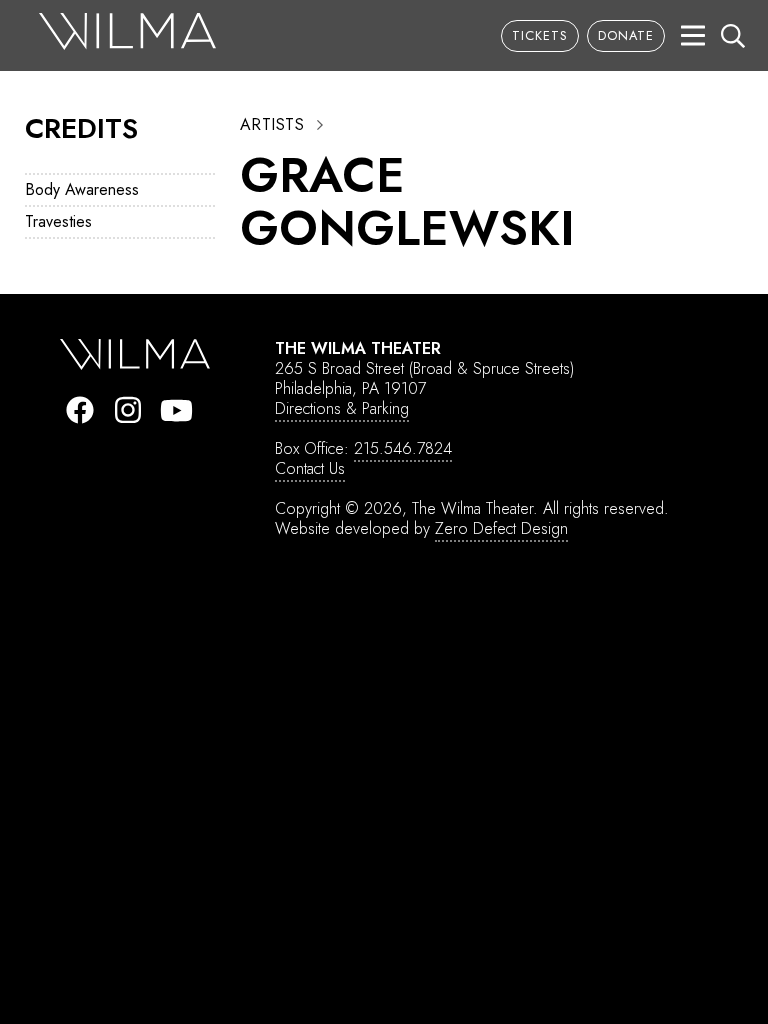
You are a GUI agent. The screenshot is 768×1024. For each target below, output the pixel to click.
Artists (272, 125)
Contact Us (310, 468)
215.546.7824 (403, 448)
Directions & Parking (342, 408)
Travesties (58, 221)
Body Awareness (82, 189)
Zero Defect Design (501, 528)
